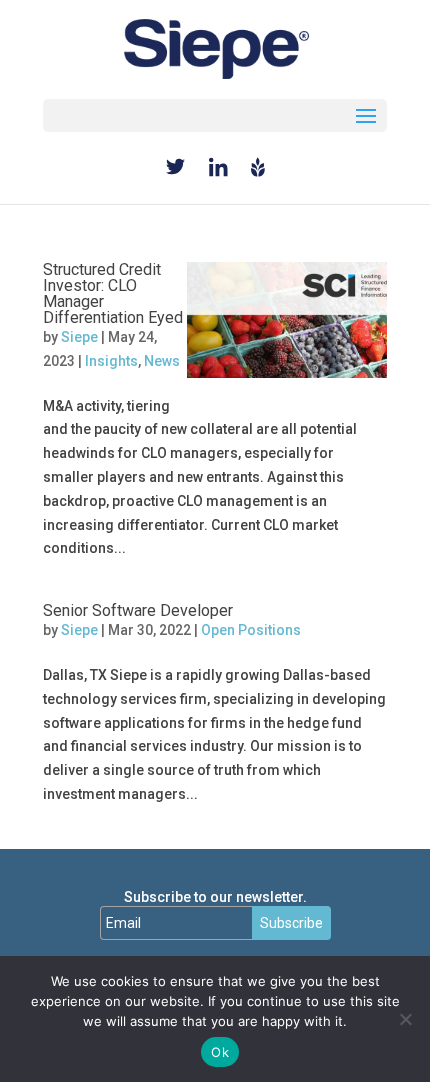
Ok (220, 1052)
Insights (111, 361)
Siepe (79, 337)
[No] (405, 1019)
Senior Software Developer (138, 610)
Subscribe (291, 923)
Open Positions (251, 630)
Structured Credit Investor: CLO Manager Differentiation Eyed (113, 293)
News (162, 361)
